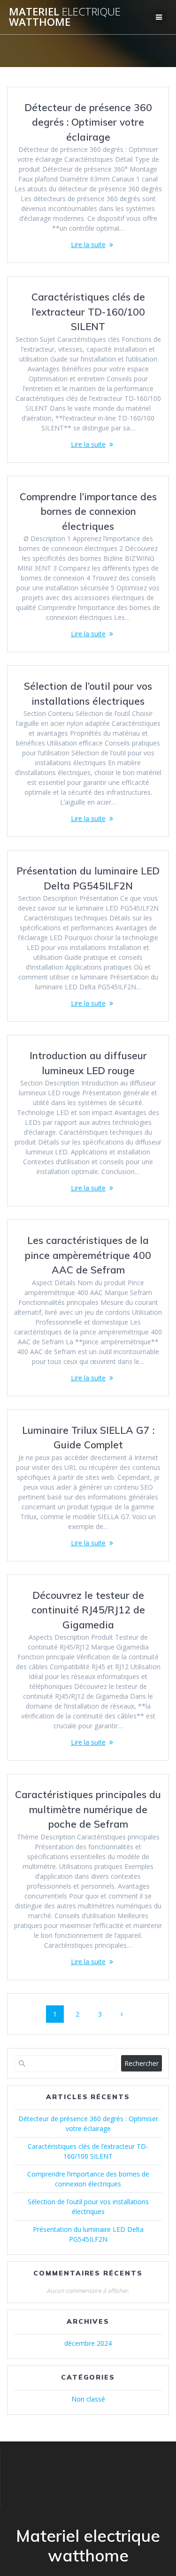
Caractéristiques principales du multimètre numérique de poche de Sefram (88, 1809)
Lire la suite (88, 245)
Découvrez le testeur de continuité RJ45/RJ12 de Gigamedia (88, 1610)
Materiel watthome (65, 17)
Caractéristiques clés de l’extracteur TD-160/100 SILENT (88, 312)
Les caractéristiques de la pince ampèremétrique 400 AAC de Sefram (88, 1255)
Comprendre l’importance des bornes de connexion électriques (88, 511)
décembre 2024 (88, 2343)
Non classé (88, 2399)
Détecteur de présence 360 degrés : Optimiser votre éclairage (88, 122)
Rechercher (142, 2063)
